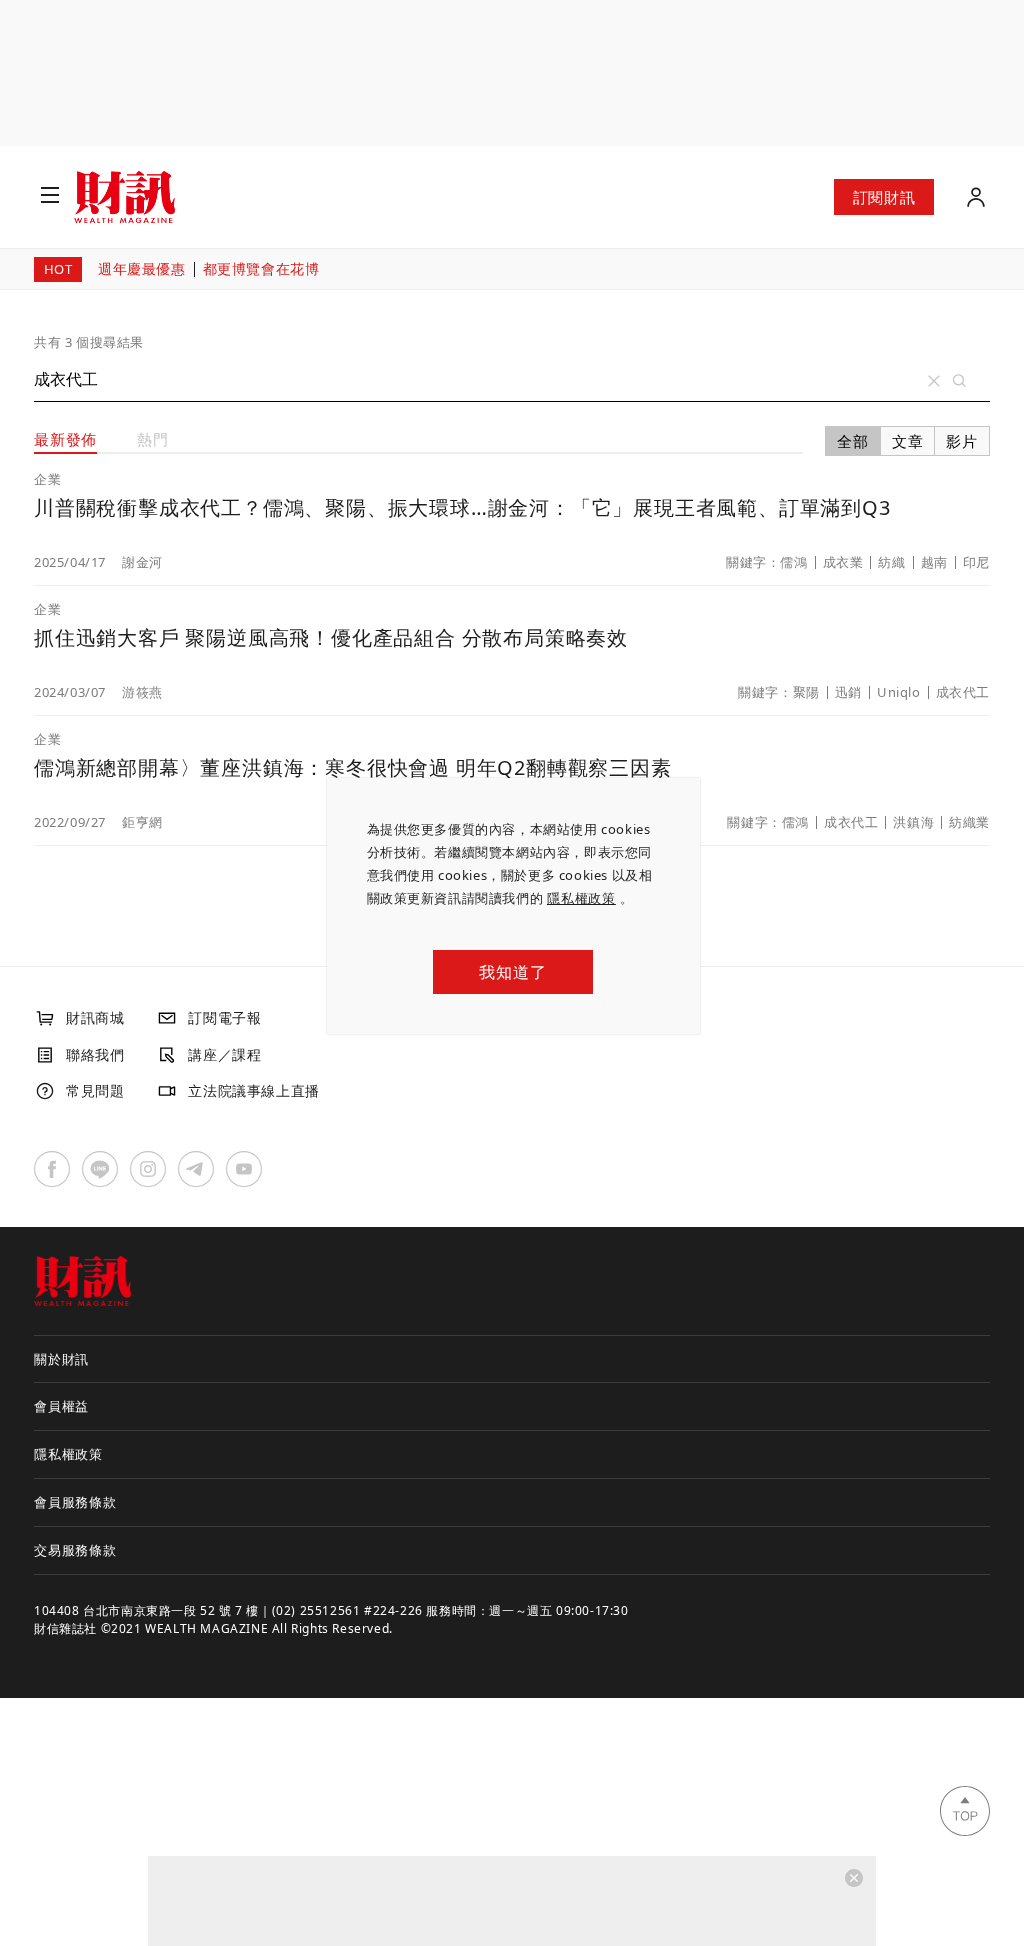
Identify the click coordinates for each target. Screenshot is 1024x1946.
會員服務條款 (75, 1502)
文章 (908, 441)
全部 (853, 441)
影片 (962, 441)
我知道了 (512, 972)
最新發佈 (65, 439)
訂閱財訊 (884, 197)
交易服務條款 (75, 1550)
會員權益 (61, 1406)
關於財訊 (61, 1359)
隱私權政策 (581, 898)
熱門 (153, 439)
